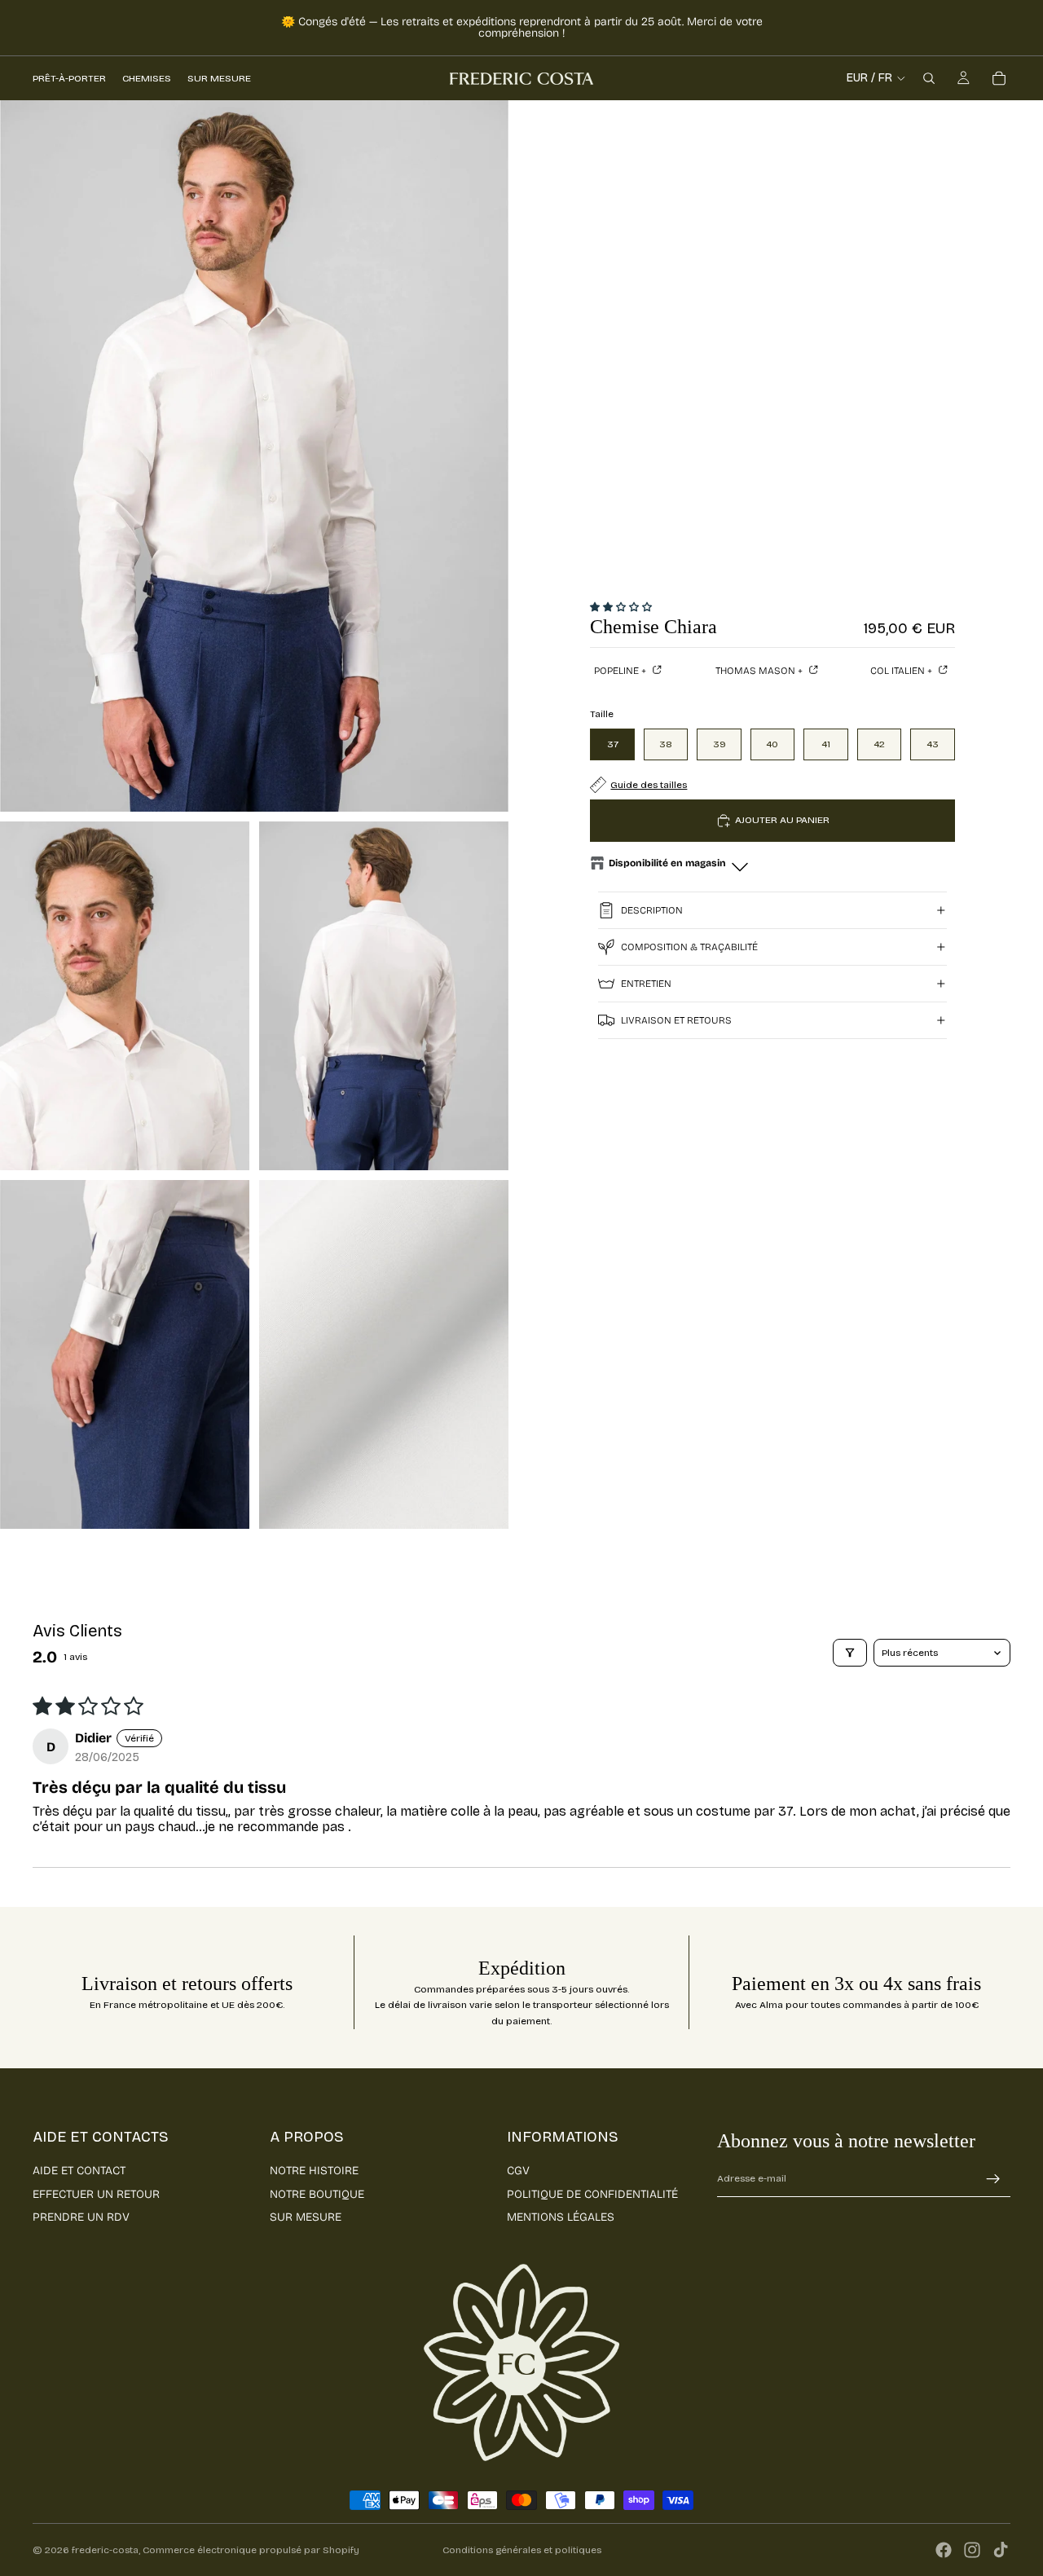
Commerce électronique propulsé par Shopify (251, 2550)
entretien (646, 984)
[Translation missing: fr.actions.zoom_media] (254, 456)
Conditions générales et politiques (522, 2550)
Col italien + (902, 671)
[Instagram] (972, 2550)
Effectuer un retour (96, 2194)
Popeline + (621, 671)
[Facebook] (944, 2550)
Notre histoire (314, 2171)
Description (652, 910)
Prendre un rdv (81, 2217)
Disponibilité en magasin (667, 863)
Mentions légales (561, 2217)
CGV (518, 2171)
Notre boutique (317, 2194)
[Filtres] (850, 1653)
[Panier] (999, 78)
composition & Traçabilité (689, 947)
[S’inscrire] (993, 2179)
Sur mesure (306, 2217)
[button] (621, 607)
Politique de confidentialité (592, 2194)
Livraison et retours (676, 1020)
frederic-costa (105, 2550)
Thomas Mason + (760, 671)
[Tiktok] (1001, 2550)
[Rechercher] (929, 78)
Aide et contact (79, 2171)
